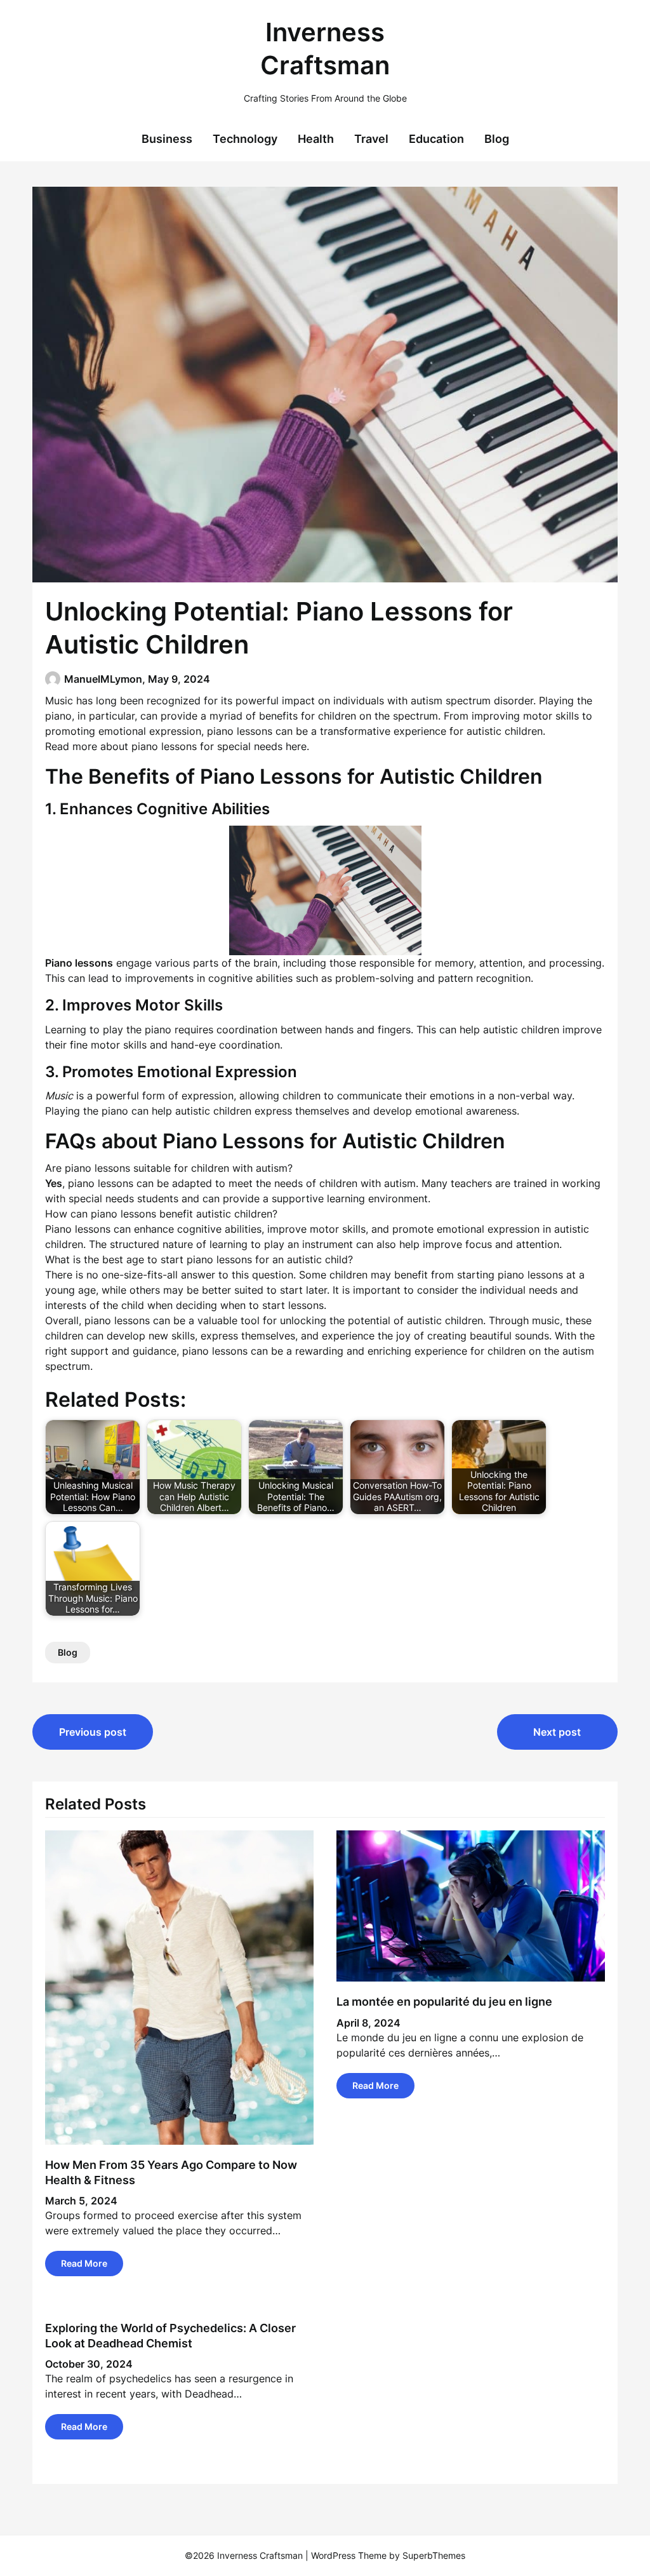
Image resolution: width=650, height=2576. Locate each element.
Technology (245, 139)
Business (167, 139)
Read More (84, 2263)
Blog (497, 139)
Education (436, 139)
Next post (557, 1732)
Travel (371, 139)
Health (316, 139)
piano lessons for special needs (207, 746)
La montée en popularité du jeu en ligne (444, 2002)
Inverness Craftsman (325, 49)
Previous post (93, 1732)
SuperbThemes (434, 2555)
